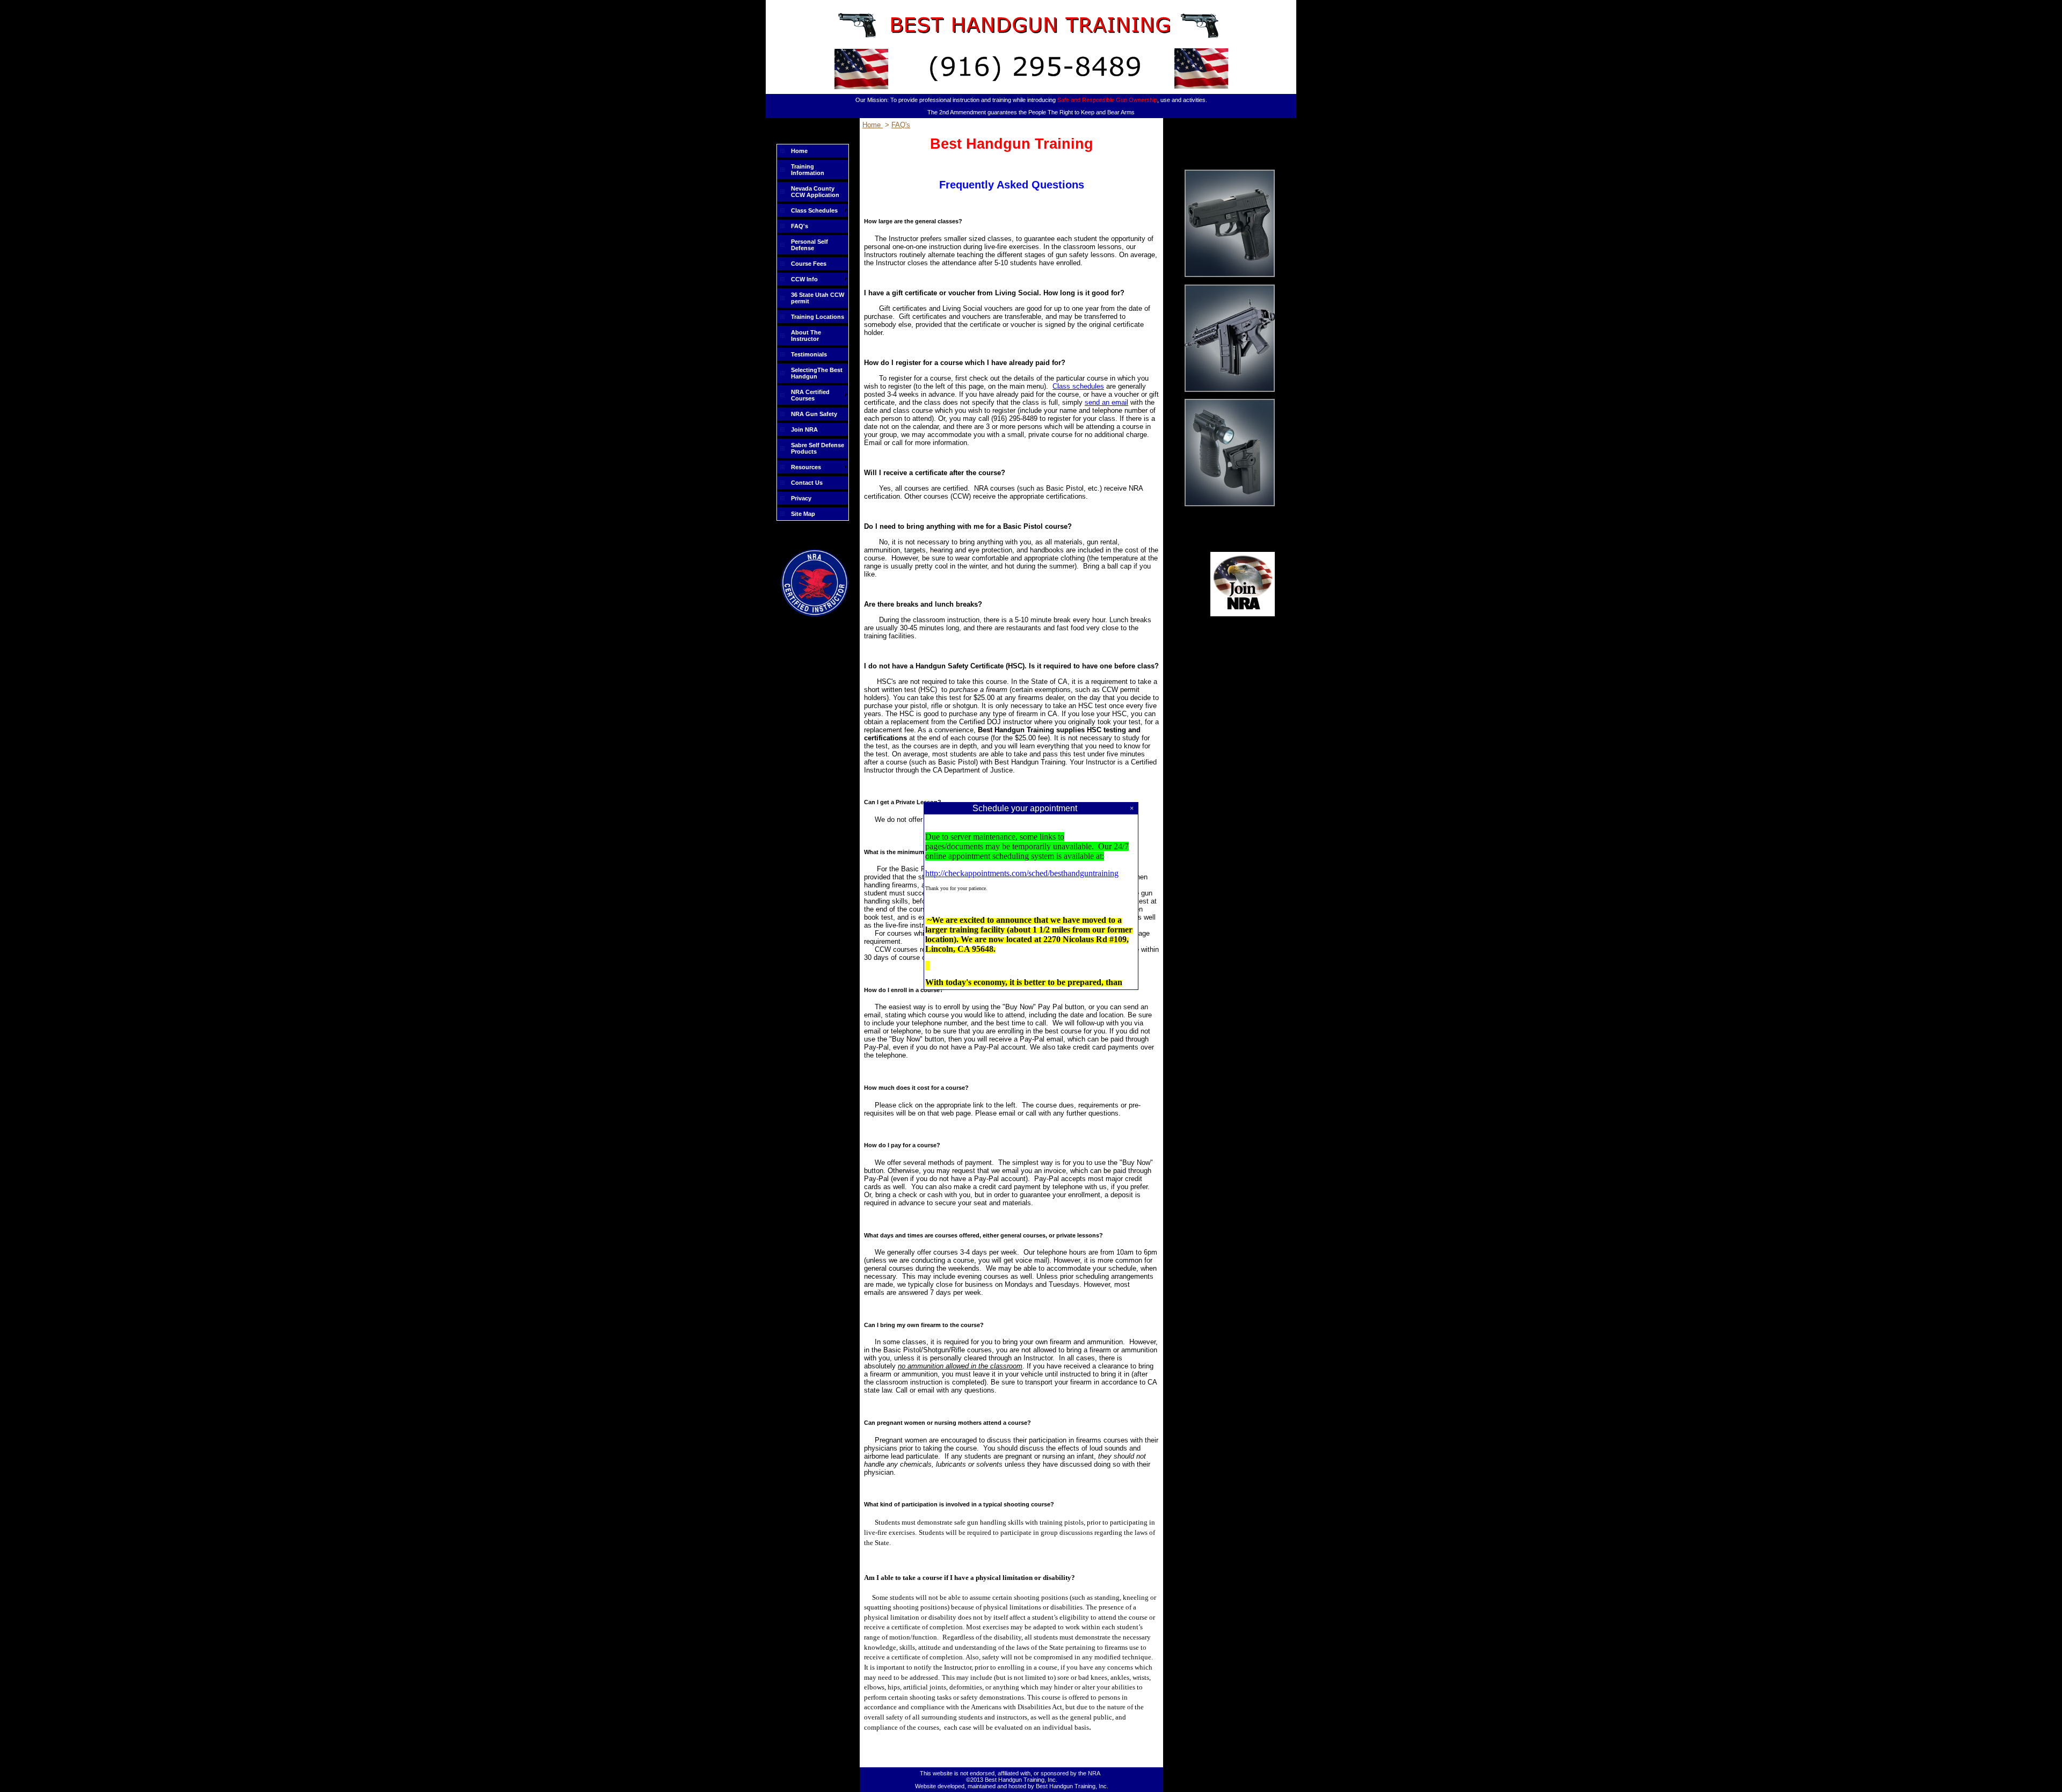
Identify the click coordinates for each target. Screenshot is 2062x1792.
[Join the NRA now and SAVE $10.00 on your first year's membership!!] (1243, 614)
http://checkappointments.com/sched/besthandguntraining (1022, 873)
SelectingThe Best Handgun (817, 373)
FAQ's (800, 226)
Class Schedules (814, 210)
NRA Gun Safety (814, 414)
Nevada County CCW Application (815, 192)
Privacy (801, 498)
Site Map (803, 514)
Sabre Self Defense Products (818, 448)
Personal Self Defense (809, 245)
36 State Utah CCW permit (818, 298)
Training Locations (818, 317)
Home (799, 151)
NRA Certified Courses (810, 395)
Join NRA (804, 429)
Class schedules (1078, 386)
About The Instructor (806, 336)
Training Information (808, 170)
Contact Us (807, 483)
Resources (806, 467)
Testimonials (809, 354)
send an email (1106, 402)
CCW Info (804, 279)
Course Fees (809, 264)
